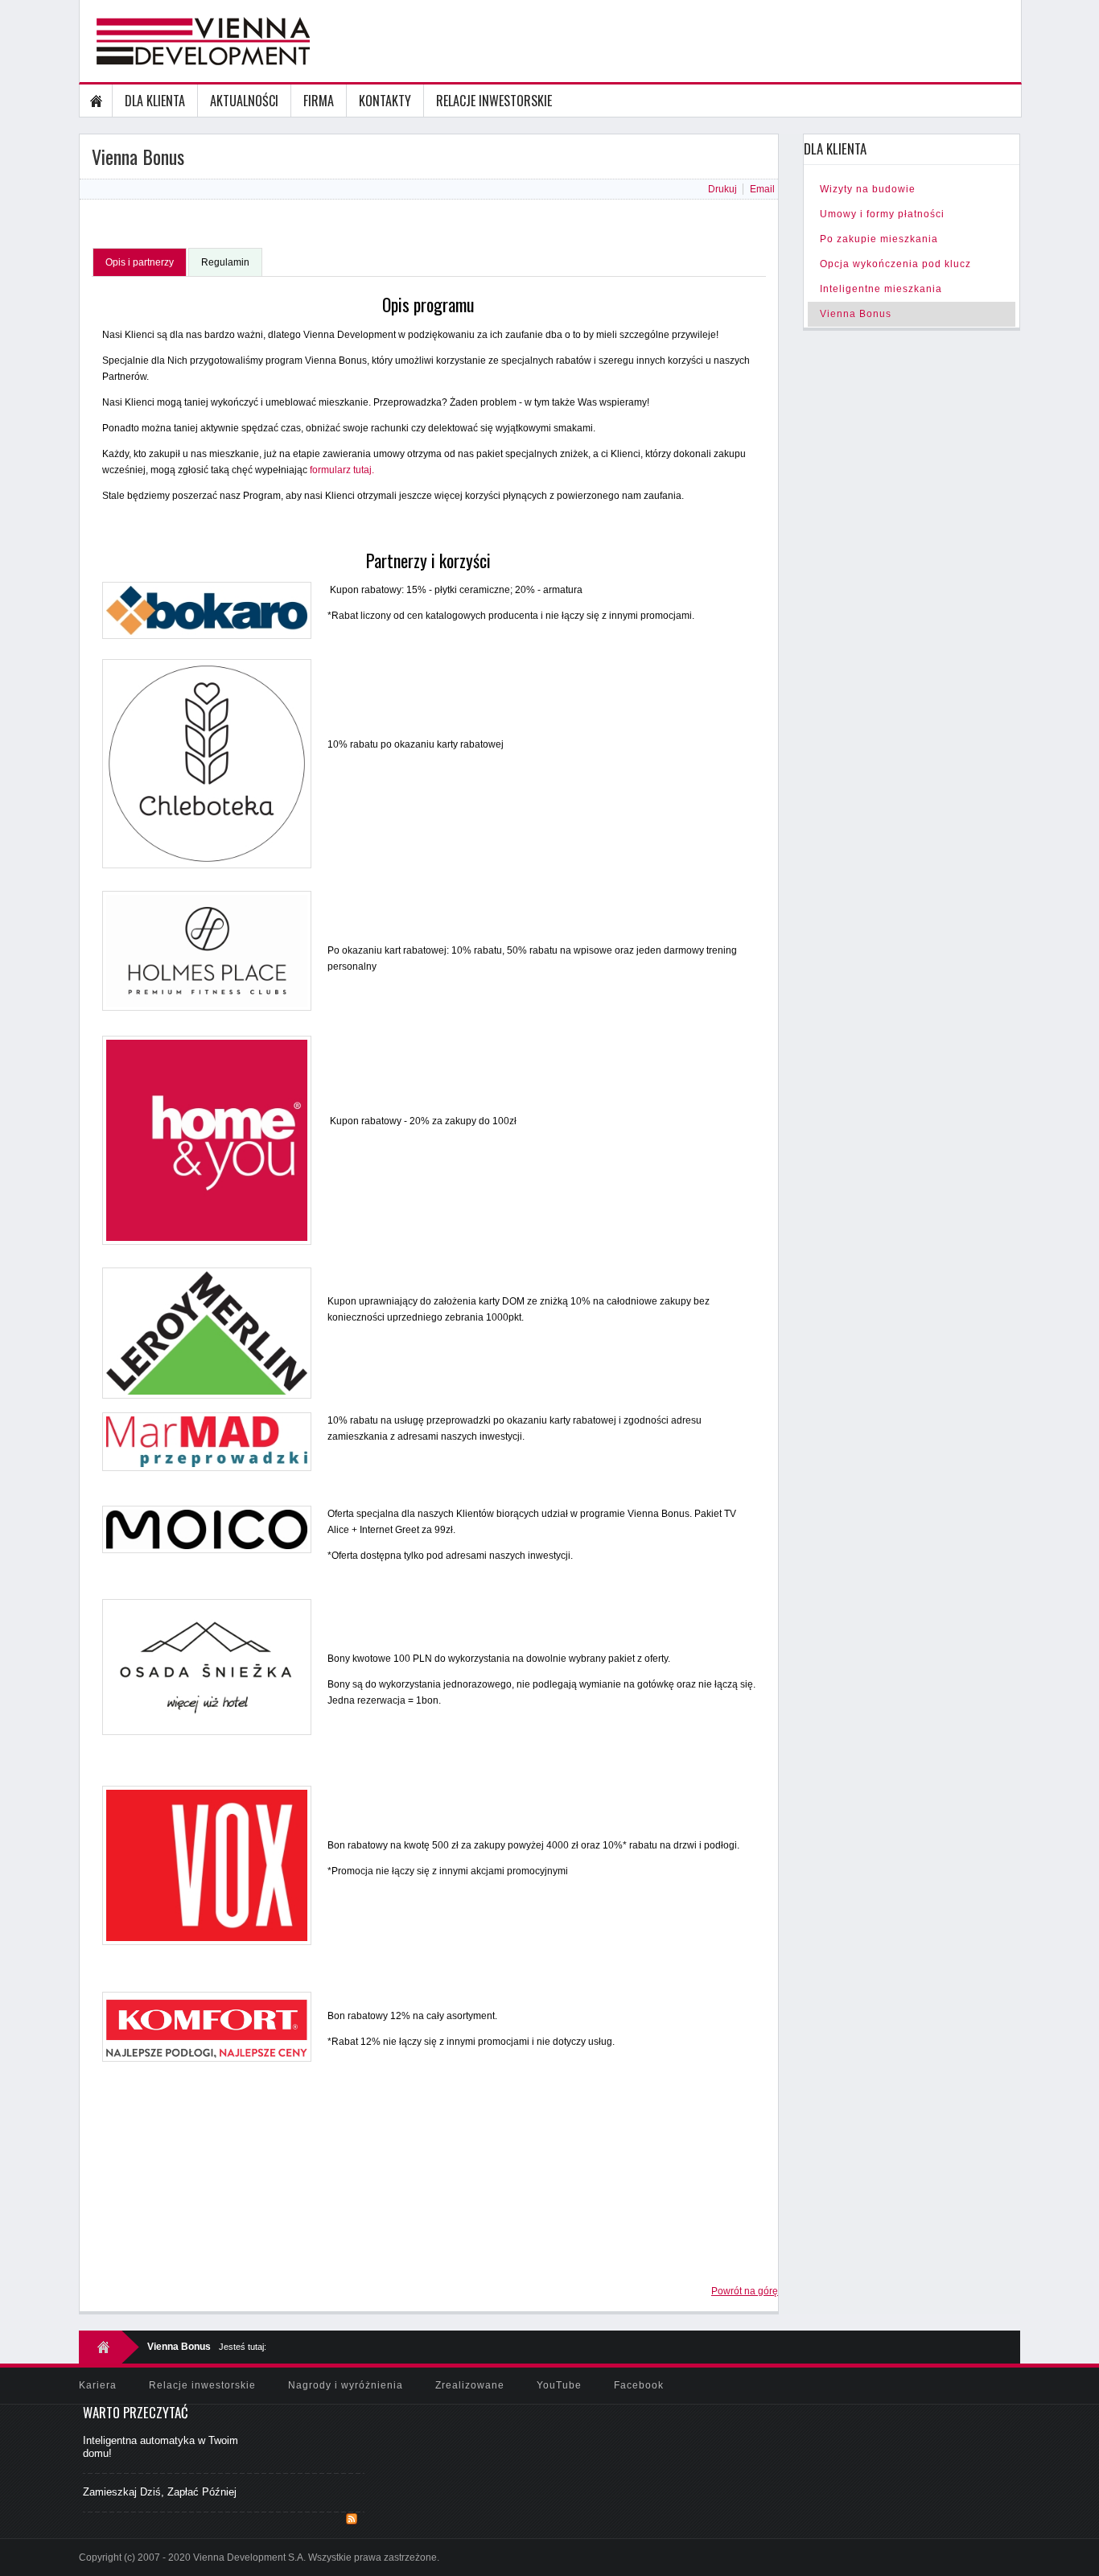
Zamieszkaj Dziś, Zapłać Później (160, 2492)
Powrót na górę (745, 2291)
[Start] (96, 101)
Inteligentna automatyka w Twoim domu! (161, 2447)
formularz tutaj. (342, 470)
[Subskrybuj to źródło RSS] (352, 2519)
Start (109, 2347)
